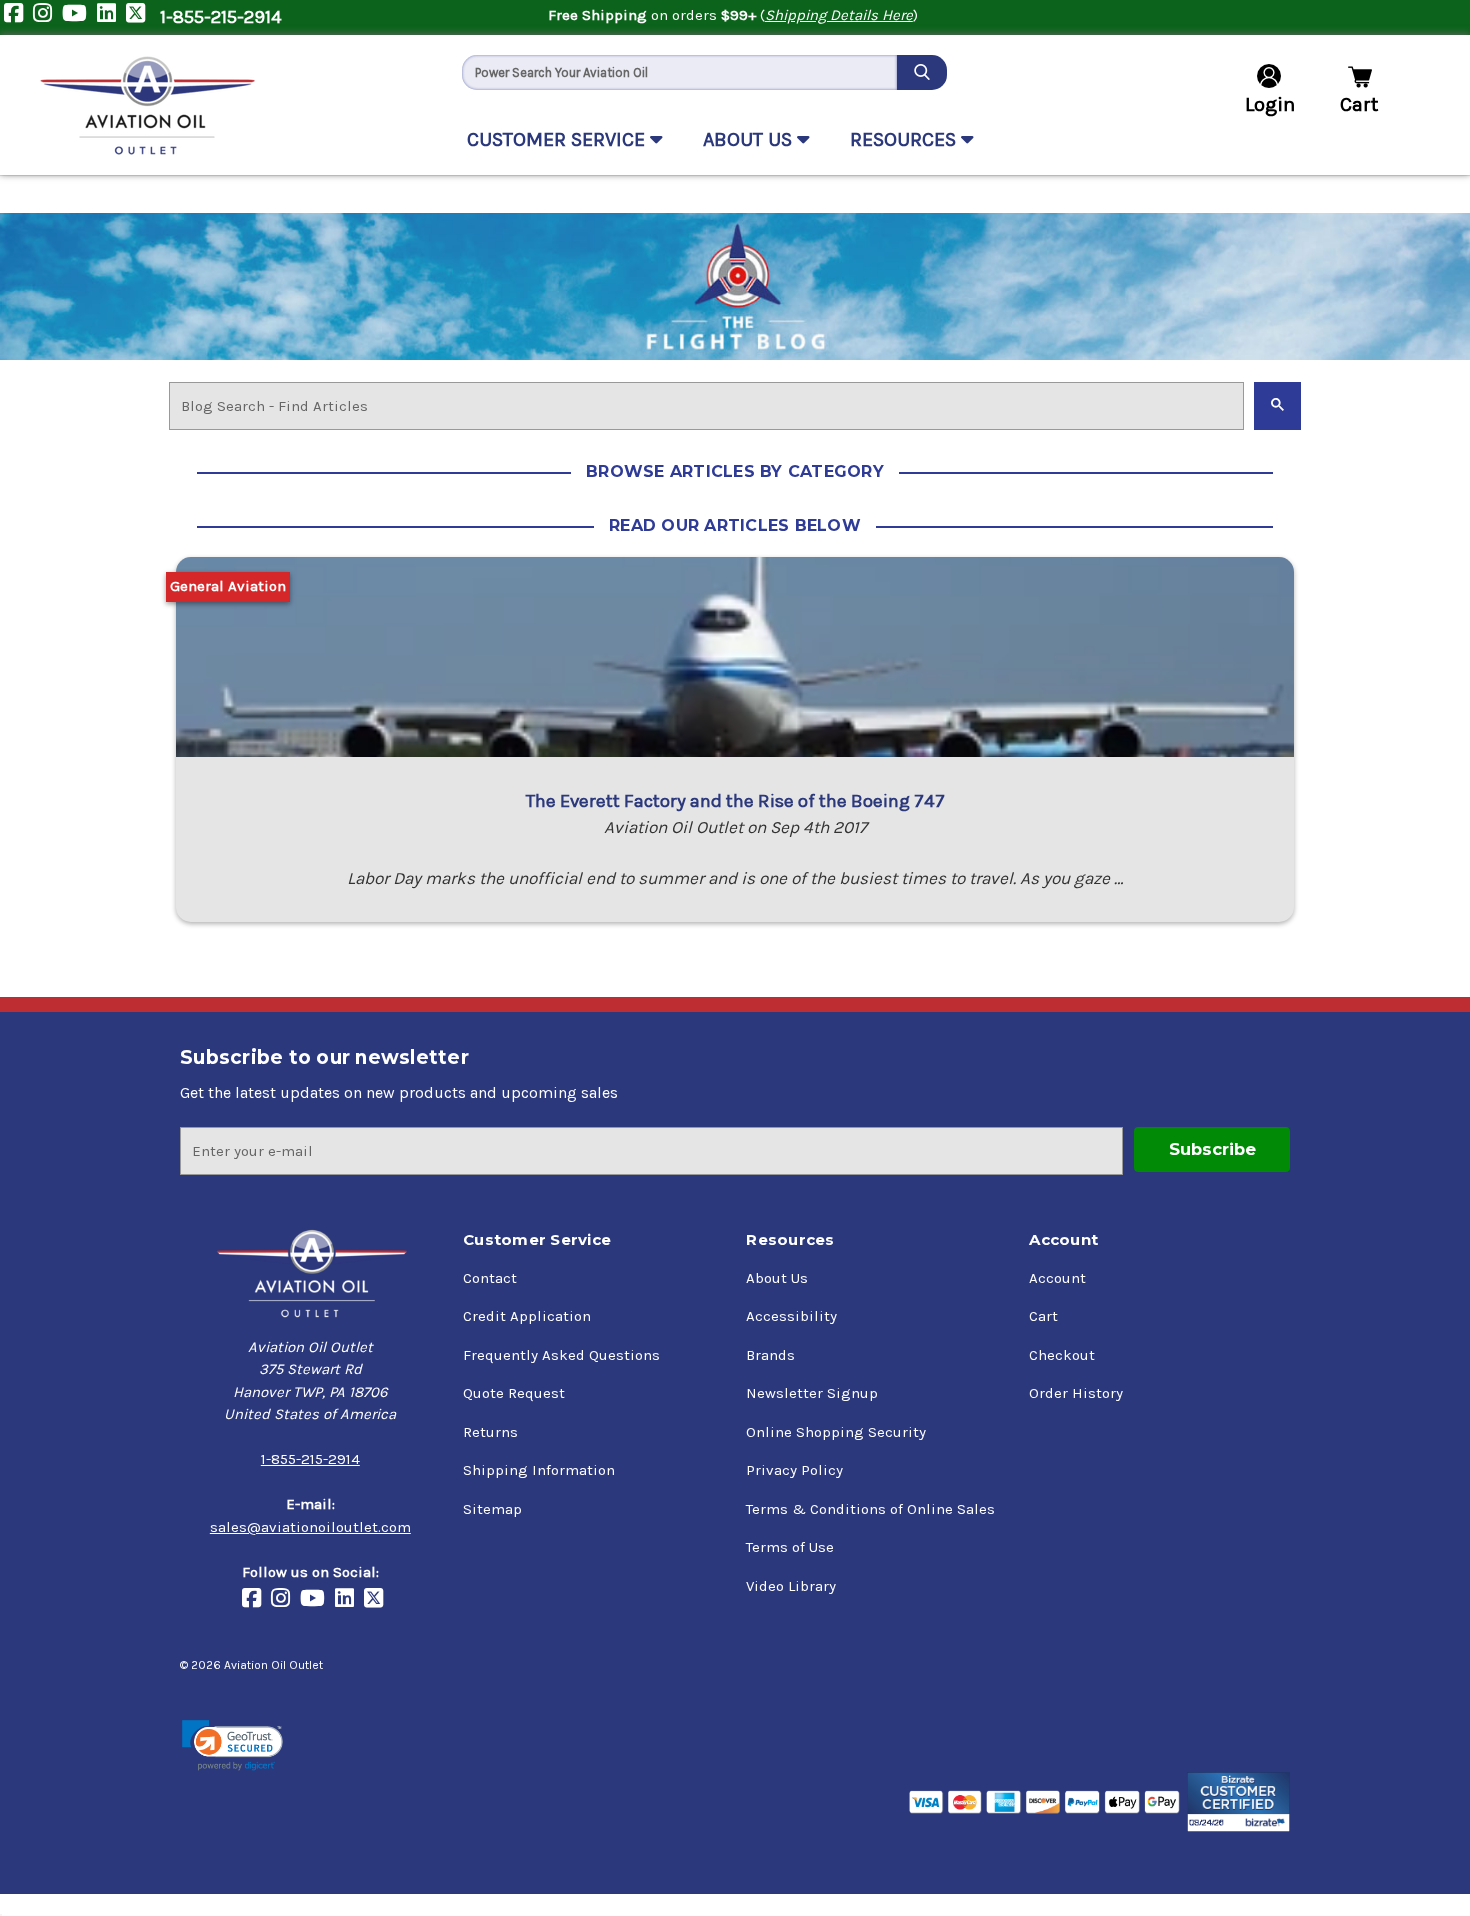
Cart (1043, 1316)
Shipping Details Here (839, 15)
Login (1270, 104)
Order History (1076, 1393)
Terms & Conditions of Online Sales (870, 1509)
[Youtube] (79, 17)
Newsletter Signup (812, 1393)
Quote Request (514, 1393)
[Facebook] (18, 17)
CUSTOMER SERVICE (558, 139)
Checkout (1062, 1355)
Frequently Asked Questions (561, 1355)
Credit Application (527, 1316)
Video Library (791, 1586)
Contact (490, 1278)
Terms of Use (790, 1547)
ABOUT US (750, 139)
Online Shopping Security (836, 1432)
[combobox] (679, 72)
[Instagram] (47, 17)
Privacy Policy (794, 1470)
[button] (232, 1745)
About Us (777, 1278)
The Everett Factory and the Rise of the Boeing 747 (735, 801)
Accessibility (791, 1316)
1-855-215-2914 (220, 17)
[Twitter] (140, 17)
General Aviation (228, 586)
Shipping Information (539, 1470)
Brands (770, 1355)
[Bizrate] (1238, 1802)
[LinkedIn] (111, 17)
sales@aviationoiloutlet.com (310, 1527)
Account (1057, 1278)
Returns (490, 1432)
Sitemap (492, 1509)
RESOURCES (905, 139)
